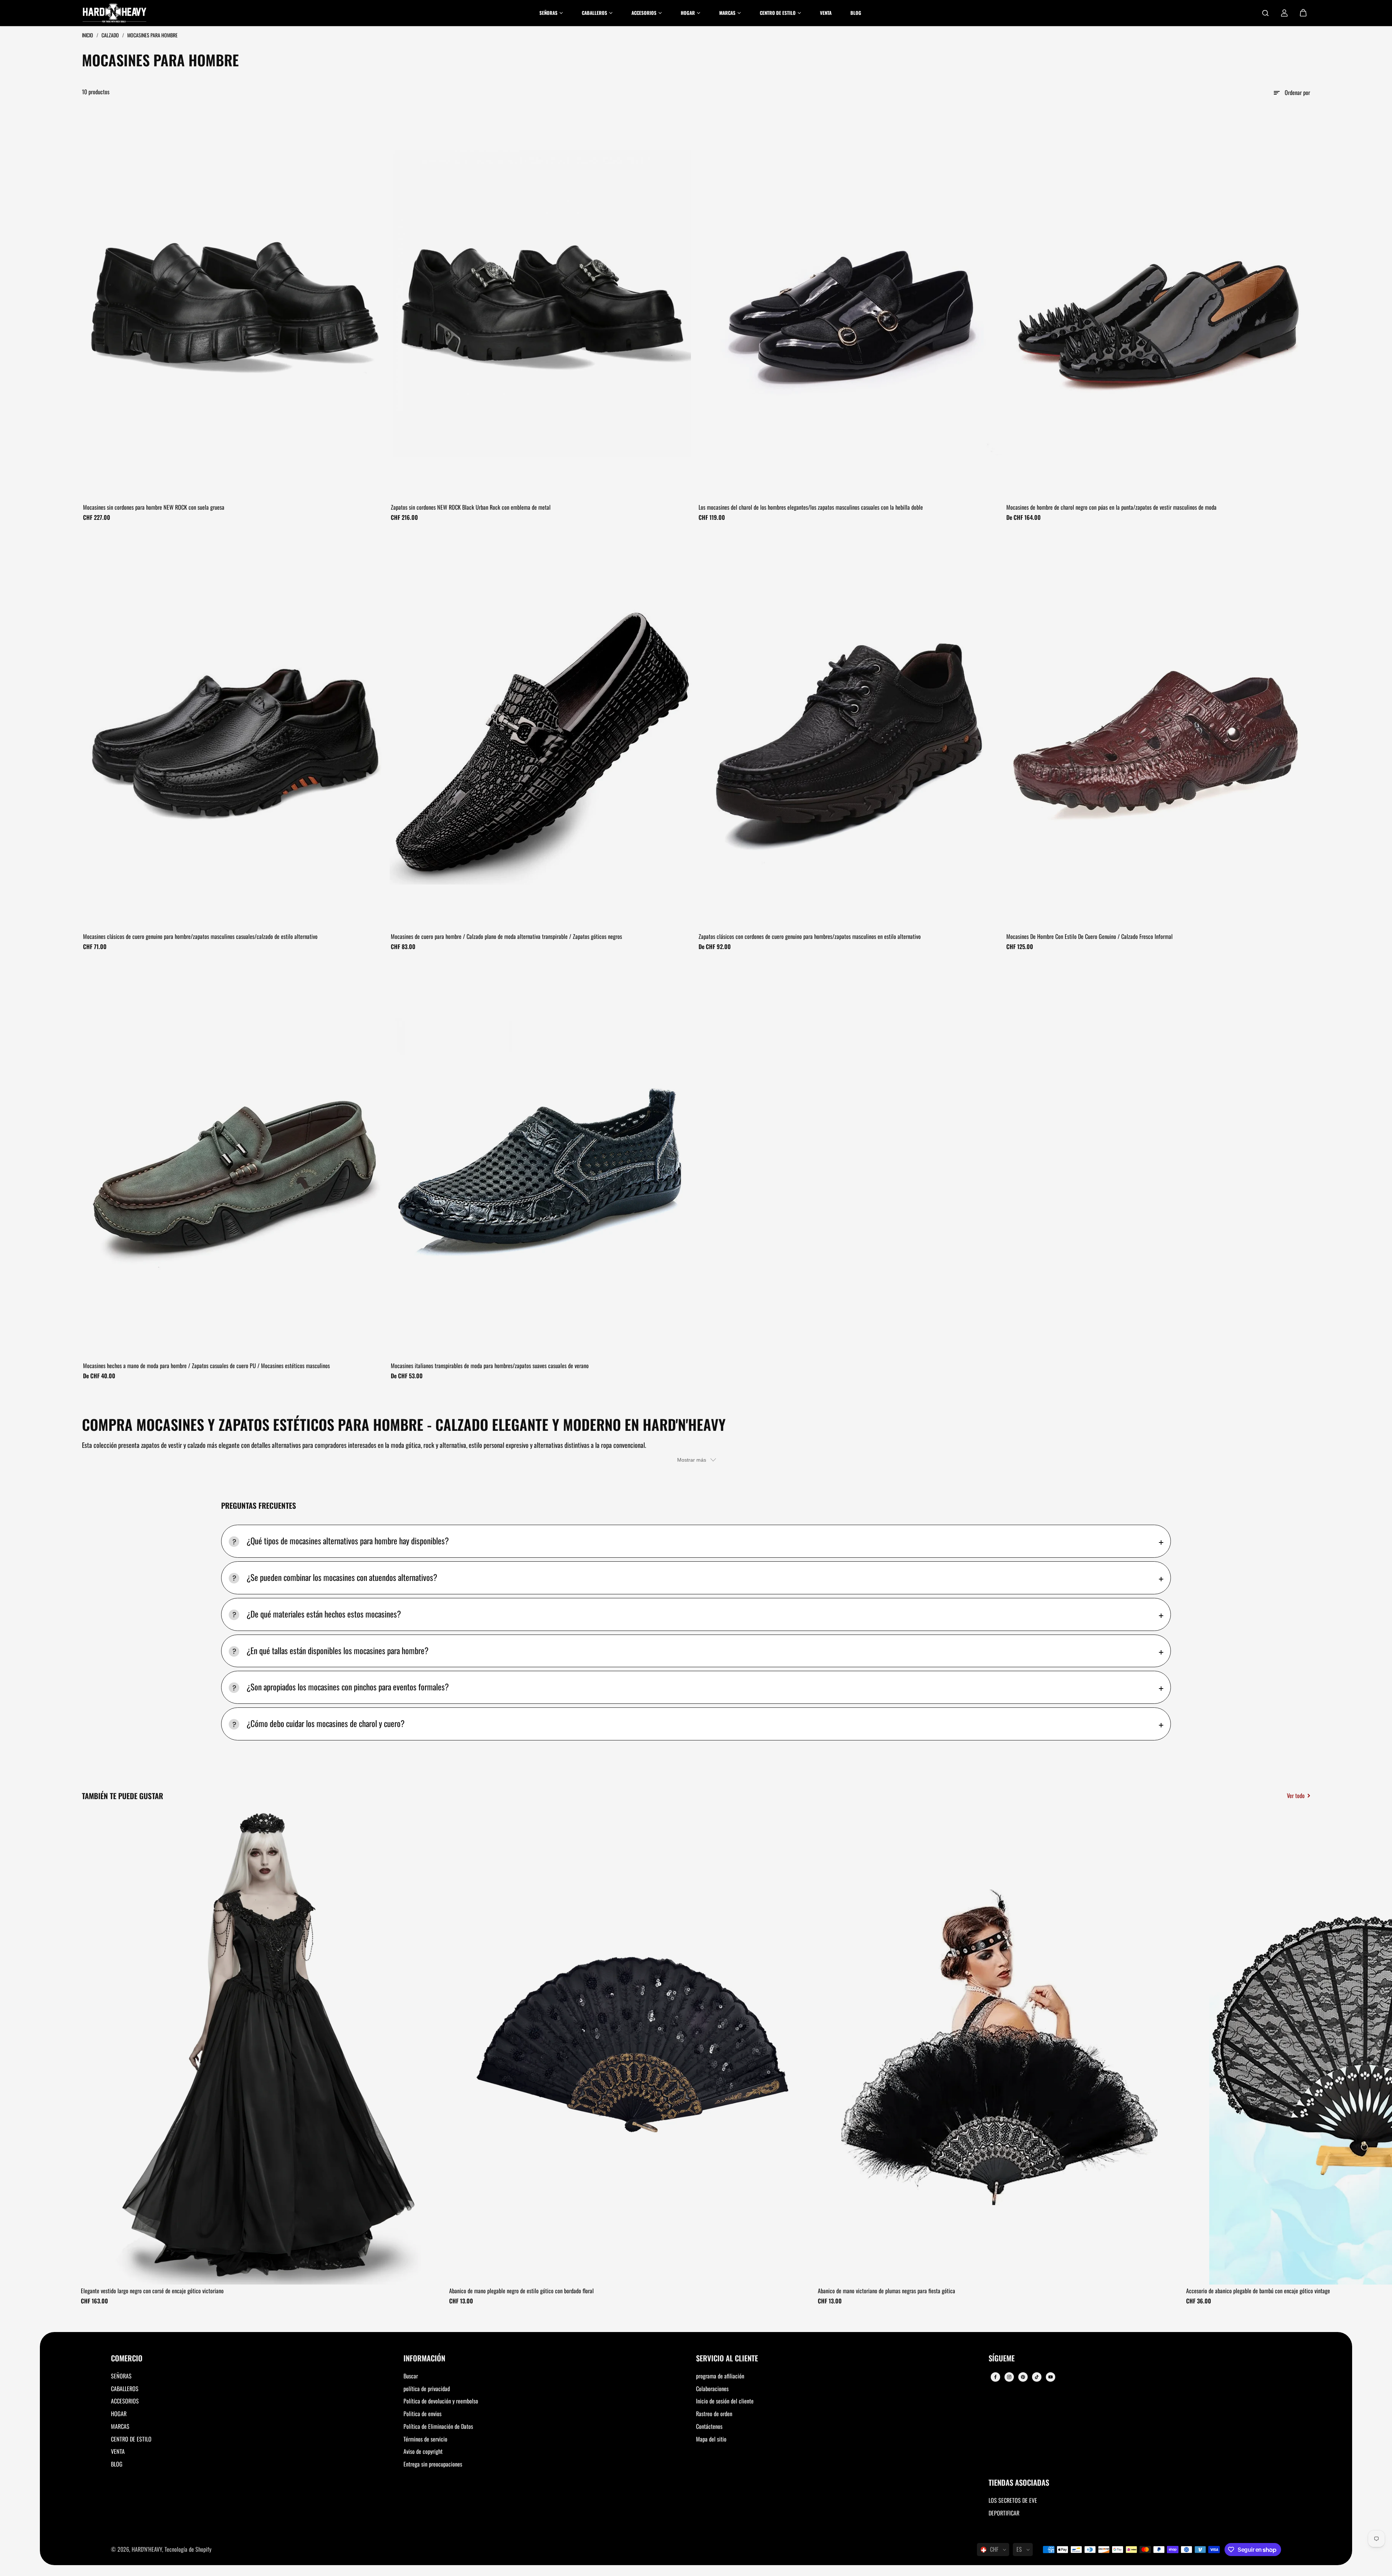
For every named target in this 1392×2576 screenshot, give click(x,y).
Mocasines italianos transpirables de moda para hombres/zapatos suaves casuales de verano (490, 1366)
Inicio (88, 35)
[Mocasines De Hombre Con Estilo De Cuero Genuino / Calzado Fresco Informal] (1158, 732)
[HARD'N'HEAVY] (115, 13)
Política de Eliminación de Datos (438, 2426)
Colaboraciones (712, 2389)
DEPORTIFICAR (1004, 2513)
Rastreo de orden (714, 2414)
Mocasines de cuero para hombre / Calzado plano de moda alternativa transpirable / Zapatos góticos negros (506, 936)
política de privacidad (427, 2389)
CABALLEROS (125, 2389)
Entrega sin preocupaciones (433, 2464)
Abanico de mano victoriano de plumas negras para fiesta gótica (886, 2291)
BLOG (117, 2464)
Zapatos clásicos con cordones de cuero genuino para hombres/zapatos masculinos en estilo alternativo (810, 936)
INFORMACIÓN (424, 2359)
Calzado (111, 35)
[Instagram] (1009, 2377)
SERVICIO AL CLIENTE (727, 2359)
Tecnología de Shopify (188, 2549)
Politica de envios (422, 2414)
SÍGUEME (1002, 2359)
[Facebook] (995, 2377)
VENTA (118, 2451)
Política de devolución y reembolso (441, 2401)
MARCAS (120, 2426)
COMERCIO (127, 2359)
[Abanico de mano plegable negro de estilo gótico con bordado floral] (631, 2047)
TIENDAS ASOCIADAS (1019, 2483)
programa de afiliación (720, 2376)
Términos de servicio (425, 2439)
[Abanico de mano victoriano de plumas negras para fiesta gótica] (999, 2047)
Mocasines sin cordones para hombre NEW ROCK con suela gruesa (154, 507)
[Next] (1298, 2049)
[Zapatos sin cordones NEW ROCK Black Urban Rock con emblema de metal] (542, 303)
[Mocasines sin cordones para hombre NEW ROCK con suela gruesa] (234, 303)
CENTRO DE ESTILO (131, 2439)
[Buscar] (1265, 13)
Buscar (411, 2376)
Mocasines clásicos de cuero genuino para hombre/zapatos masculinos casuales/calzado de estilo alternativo (200, 936)
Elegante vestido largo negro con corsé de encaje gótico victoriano (152, 2291)
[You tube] (1051, 2377)
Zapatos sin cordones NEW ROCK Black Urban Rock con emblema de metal (471, 507)
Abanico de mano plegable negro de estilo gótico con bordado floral (521, 2291)
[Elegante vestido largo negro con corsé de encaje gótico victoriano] (262, 2047)
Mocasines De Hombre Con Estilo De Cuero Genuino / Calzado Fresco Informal (1089, 936)
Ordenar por (1297, 92)
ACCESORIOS (125, 2401)
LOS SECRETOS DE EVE (1013, 2500)
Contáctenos (709, 2426)
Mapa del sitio (711, 2439)
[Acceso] (1284, 13)
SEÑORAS (121, 2376)
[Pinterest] (1023, 2377)
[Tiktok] (1037, 2377)
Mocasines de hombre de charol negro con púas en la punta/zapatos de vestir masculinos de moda (1111, 507)
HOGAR (119, 2414)
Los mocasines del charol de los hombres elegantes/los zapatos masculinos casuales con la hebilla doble (811, 507)
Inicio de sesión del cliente (725, 2401)
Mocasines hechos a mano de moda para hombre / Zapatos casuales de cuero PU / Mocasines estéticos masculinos (206, 1366)
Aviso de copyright (423, 2451)
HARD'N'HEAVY (147, 2549)
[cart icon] (1303, 13)
